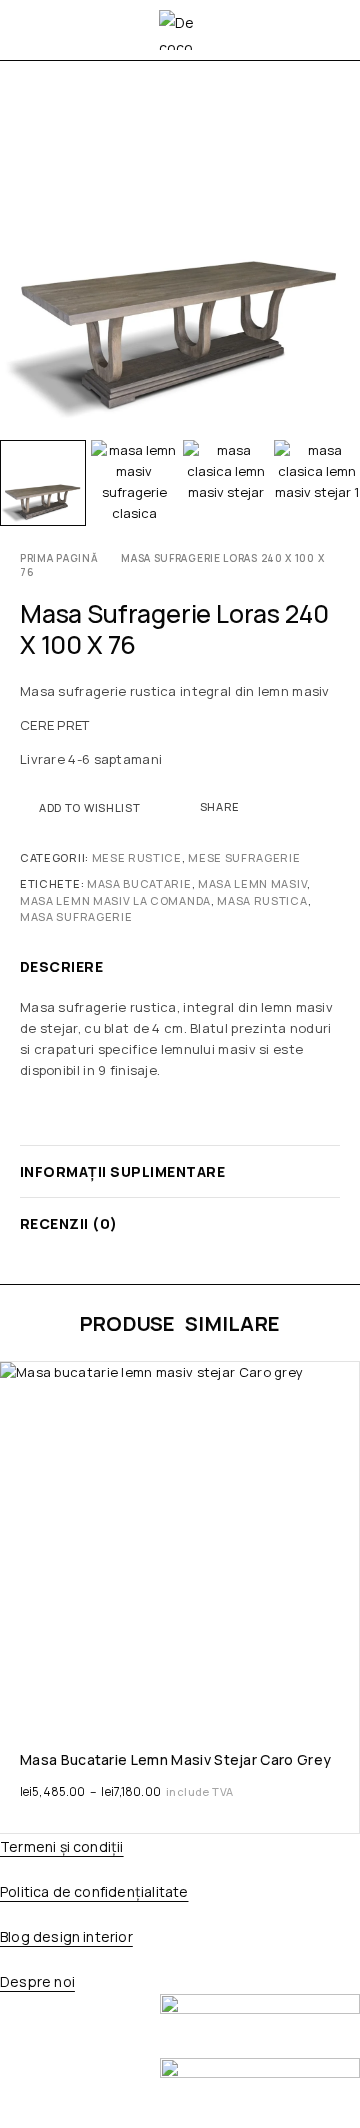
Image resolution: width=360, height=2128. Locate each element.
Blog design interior (66, 1936)
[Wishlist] (17, 1381)
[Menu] (32, 30)
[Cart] (332, 30)
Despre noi (37, 1981)
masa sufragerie (76, 916)
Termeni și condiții (62, 1846)
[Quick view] (17, 1409)
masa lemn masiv (252, 883)
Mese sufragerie (244, 857)
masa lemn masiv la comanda (115, 900)
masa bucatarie (139, 883)
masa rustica (262, 900)
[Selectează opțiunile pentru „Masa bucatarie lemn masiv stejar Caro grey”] (342, 1703)
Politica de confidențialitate (94, 1891)
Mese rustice (137, 857)
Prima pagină (59, 558)
